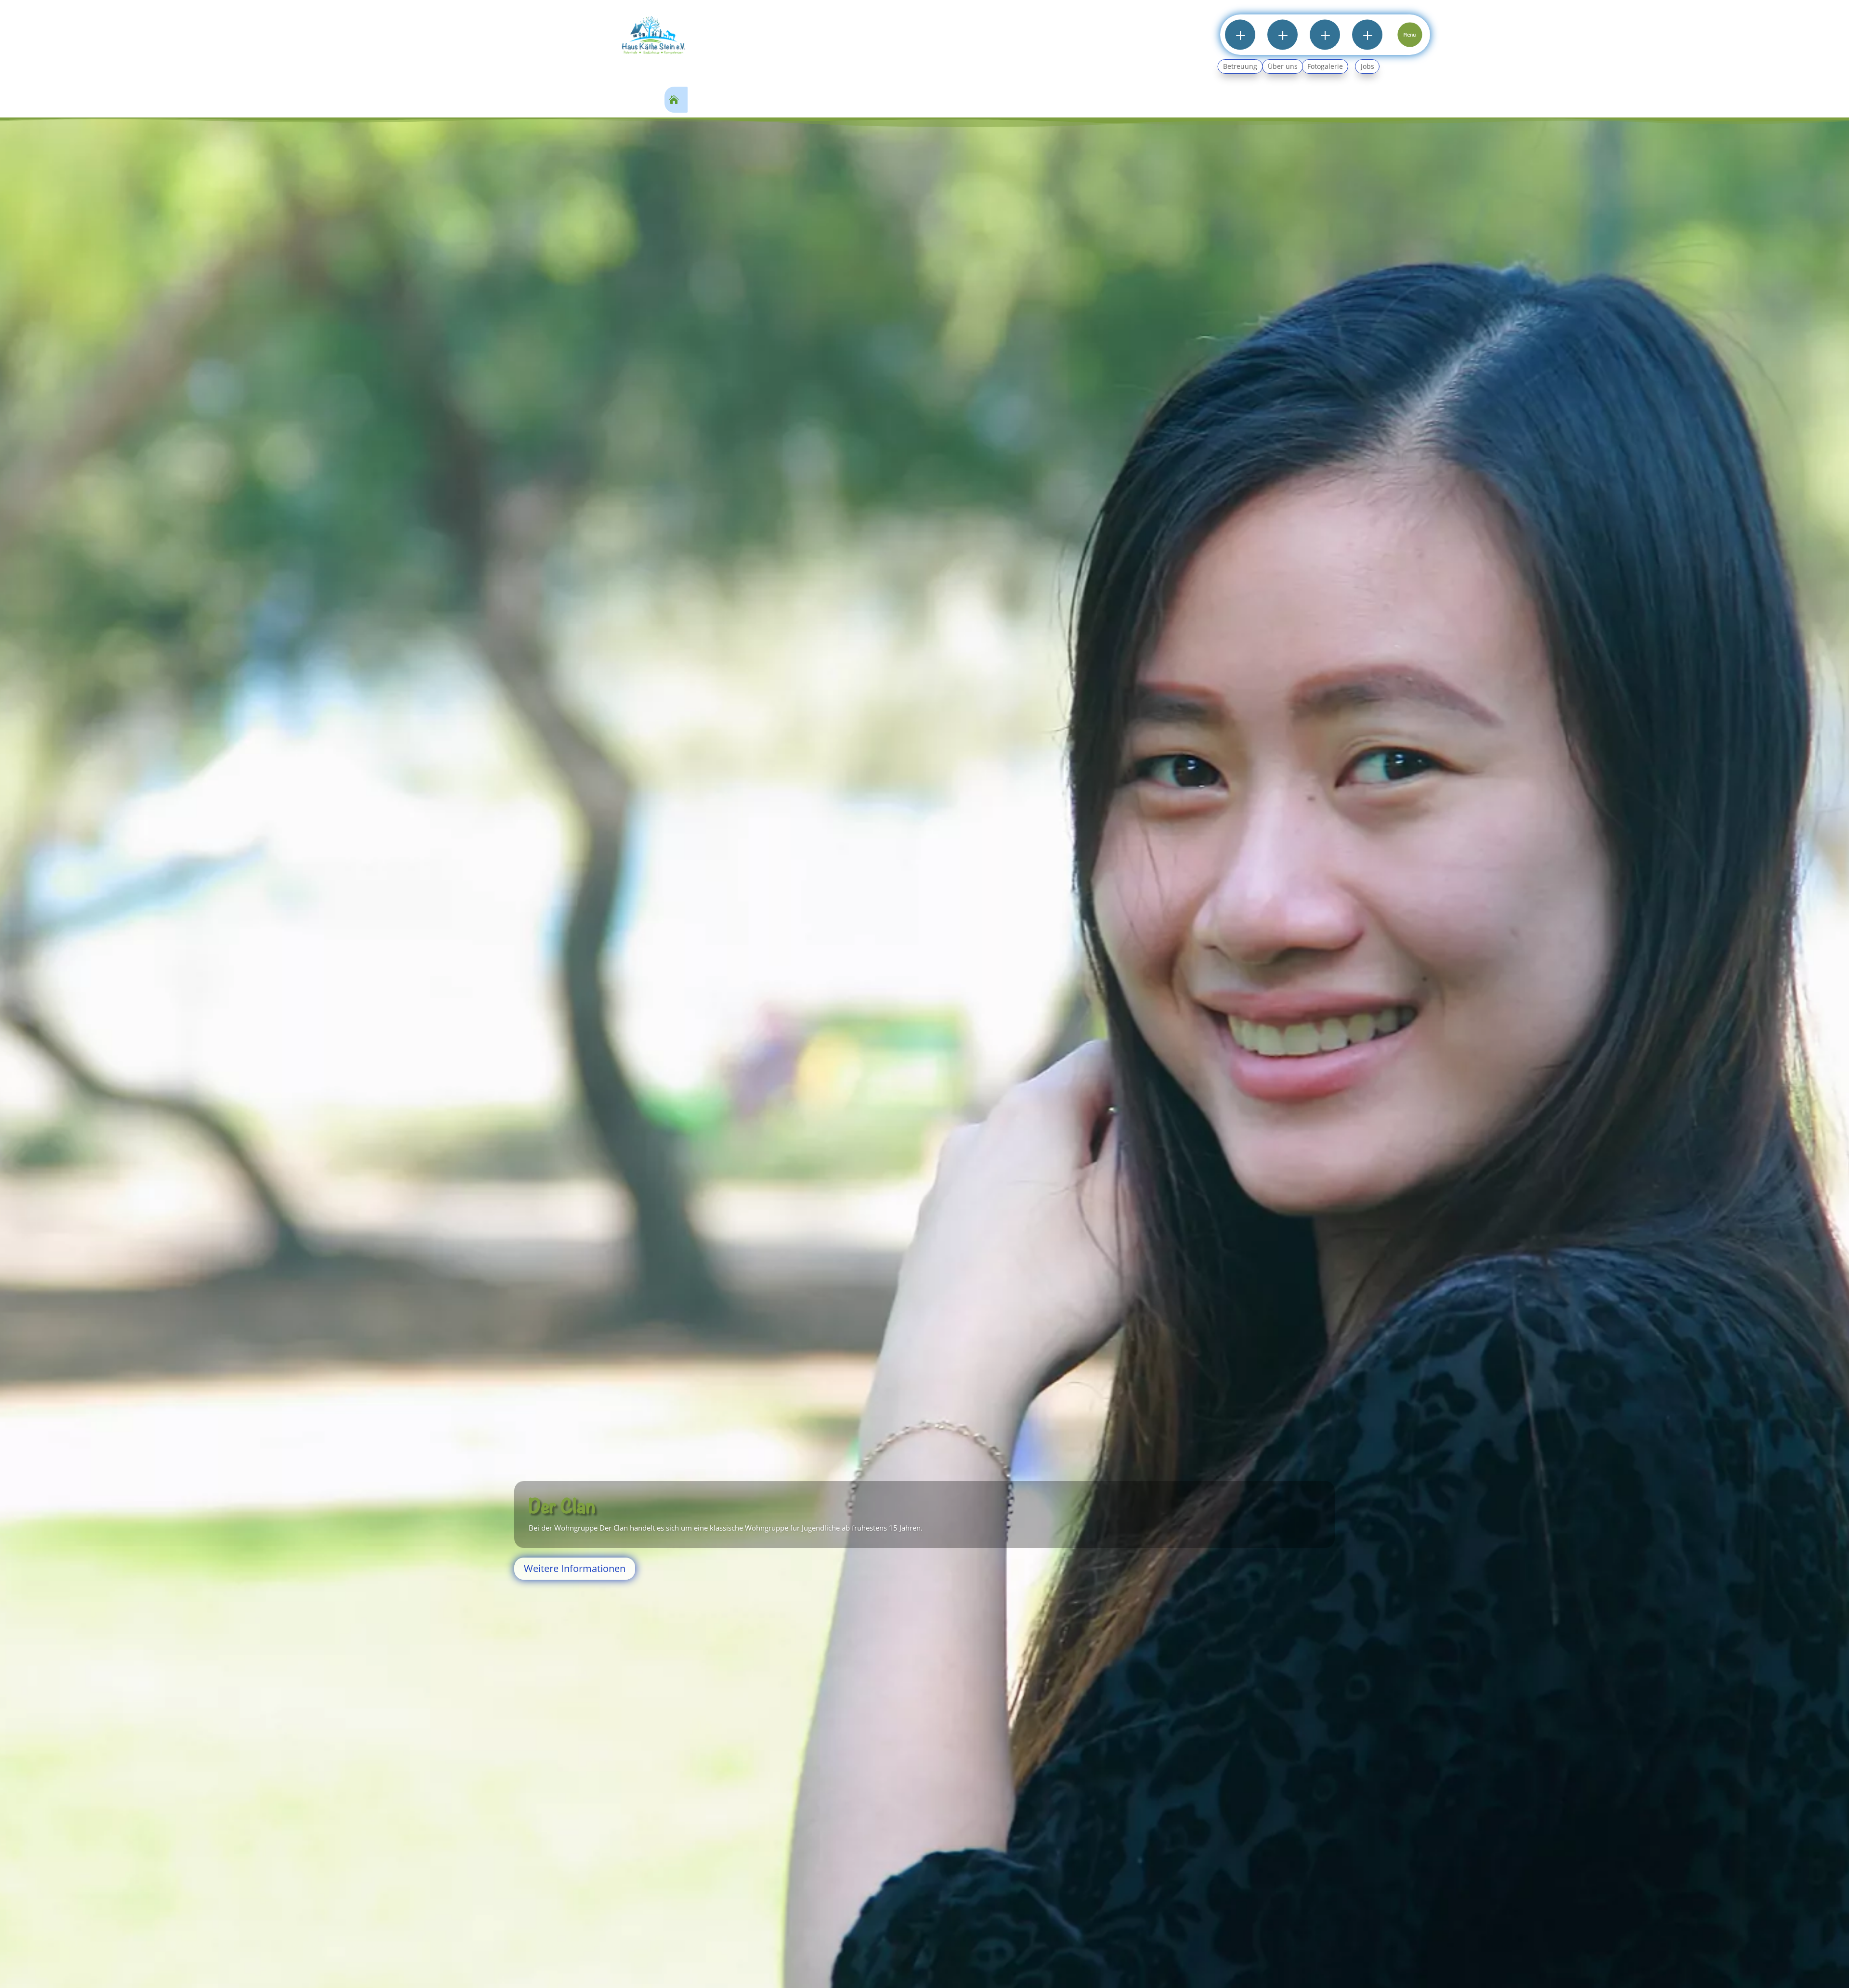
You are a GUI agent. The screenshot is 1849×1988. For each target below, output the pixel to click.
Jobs (1367, 66)
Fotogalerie (1325, 66)
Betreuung (1240, 66)
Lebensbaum (541, 1500)
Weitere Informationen (540, 1562)
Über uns (1283, 66)
